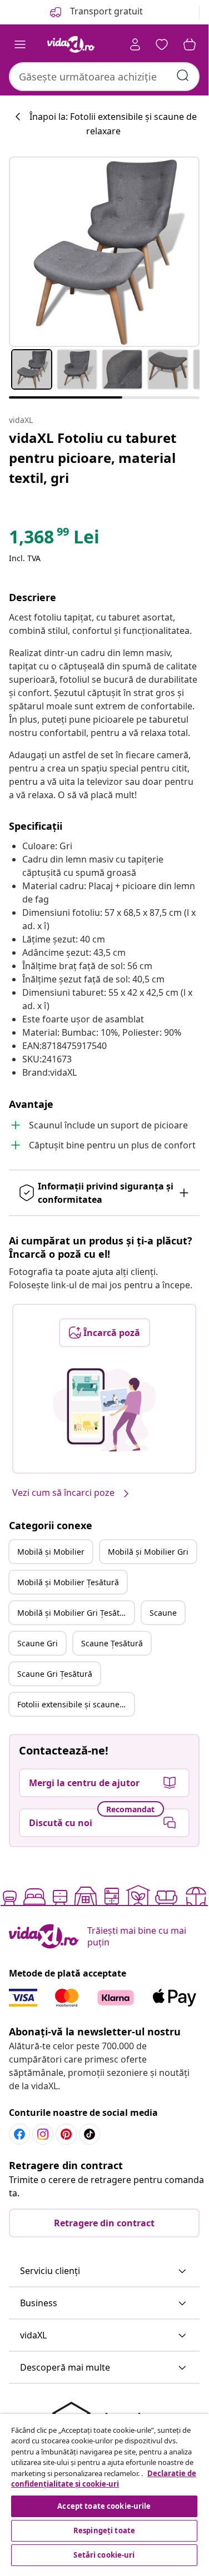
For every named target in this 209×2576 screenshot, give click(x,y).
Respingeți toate (104, 2530)
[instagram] (43, 2134)
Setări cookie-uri (104, 2555)
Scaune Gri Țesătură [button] (55, 1674)
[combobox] (104, 77)
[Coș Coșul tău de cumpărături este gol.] (190, 44)
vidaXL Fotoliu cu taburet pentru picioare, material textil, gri (93, 458)
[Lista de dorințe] (162, 44)
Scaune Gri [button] (38, 1643)
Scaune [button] (163, 1613)
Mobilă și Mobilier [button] (51, 1552)
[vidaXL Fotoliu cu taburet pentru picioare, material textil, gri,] (104, 252)
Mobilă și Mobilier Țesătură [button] (68, 1582)
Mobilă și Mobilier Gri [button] (148, 1552)
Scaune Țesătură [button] (112, 1643)
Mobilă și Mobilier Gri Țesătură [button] (75, 1613)
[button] (104, 2271)
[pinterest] (66, 2134)
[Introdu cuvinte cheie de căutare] (183, 75)
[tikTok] (89, 2134)
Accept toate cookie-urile (104, 2506)
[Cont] (135, 44)
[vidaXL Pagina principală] (71, 44)
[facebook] (19, 2134)
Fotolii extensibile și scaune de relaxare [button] (76, 1704)
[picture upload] (104, 1410)
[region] (104, 2491)
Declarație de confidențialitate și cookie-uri (104, 2479)
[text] (54, 540)
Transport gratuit (105, 11)
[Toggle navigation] (20, 44)
